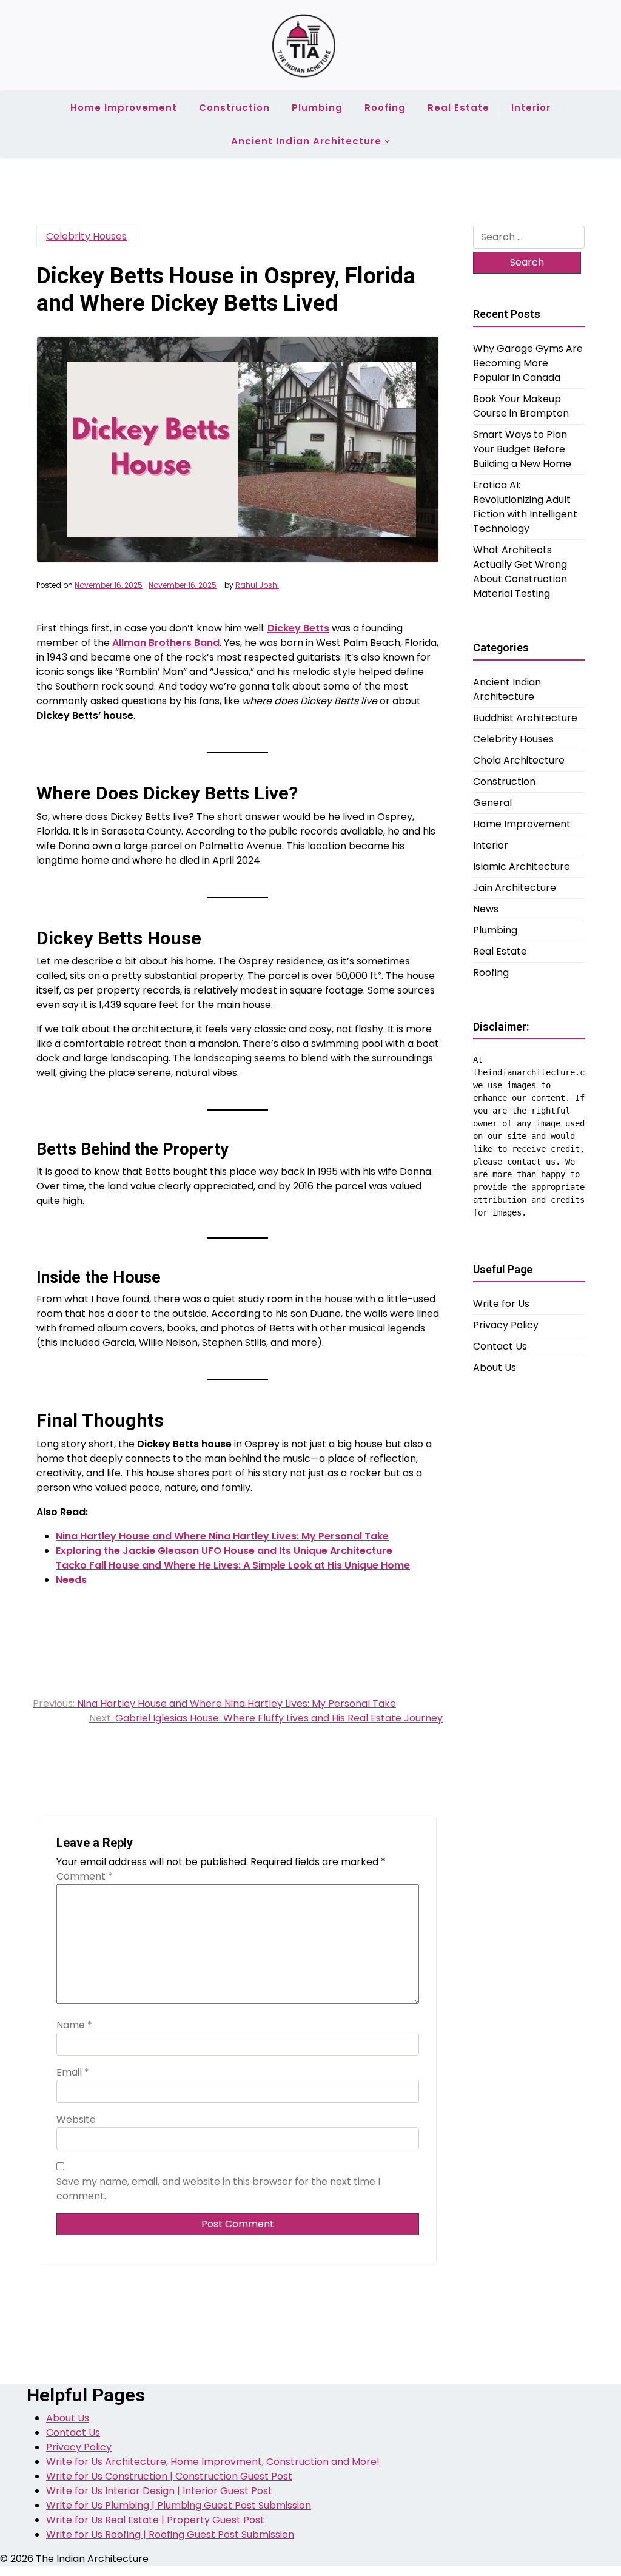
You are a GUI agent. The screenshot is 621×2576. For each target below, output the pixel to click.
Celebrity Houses (86, 236)
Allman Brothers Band (166, 643)
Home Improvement (124, 108)
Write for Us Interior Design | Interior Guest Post (159, 2491)
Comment (85, 1876)
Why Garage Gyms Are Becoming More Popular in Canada (528, 363)
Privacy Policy (506, 1325)
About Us (495, 1367)
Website (76, 2120)
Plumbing (317, 108)
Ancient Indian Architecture (306, 141)
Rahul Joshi (257, 585)
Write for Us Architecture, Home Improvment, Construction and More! (213, 2462)
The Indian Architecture (92, 2559)
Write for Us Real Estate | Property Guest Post (155, 2520)
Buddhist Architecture (525, 718)
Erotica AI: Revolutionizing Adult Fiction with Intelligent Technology (525, 507)
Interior (531, 108)
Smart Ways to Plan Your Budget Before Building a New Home (522, 449)
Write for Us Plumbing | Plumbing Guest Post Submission (179, 2505)
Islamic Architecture (522, 866)
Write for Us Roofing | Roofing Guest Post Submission (170, 2534)
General (492, 803)
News (486, 909)
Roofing (385, 108)
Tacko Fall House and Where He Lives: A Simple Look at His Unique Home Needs (233, 1572)
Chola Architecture (519, 760)
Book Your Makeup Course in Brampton (521, 406)
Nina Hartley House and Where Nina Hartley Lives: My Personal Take (222, 1536)
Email (73, 2072)
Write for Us (501, 1304)
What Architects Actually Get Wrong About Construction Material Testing (520, 572)
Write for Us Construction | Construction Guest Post (169, 2476)
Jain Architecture (515, 888)
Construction (234, 108)
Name (74, 2025)
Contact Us (500, 1346)
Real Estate (458, 108)
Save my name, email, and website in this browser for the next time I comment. (218, 2189)
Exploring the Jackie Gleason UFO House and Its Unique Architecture (224, 1551)
